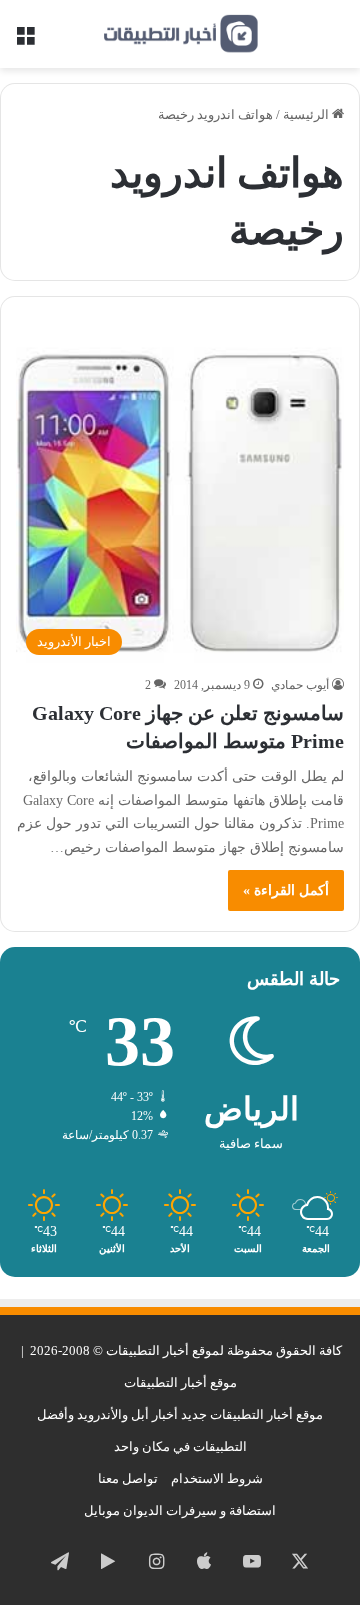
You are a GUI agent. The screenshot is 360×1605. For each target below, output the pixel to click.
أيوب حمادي (300, 685)
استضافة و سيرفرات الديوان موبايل (180, 1510)
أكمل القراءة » (286, 890)
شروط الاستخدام (217, 1478)
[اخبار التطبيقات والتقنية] (180, 34)
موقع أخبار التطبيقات (180, 1382)
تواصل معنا (128, 1478)
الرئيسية (307, 114)
